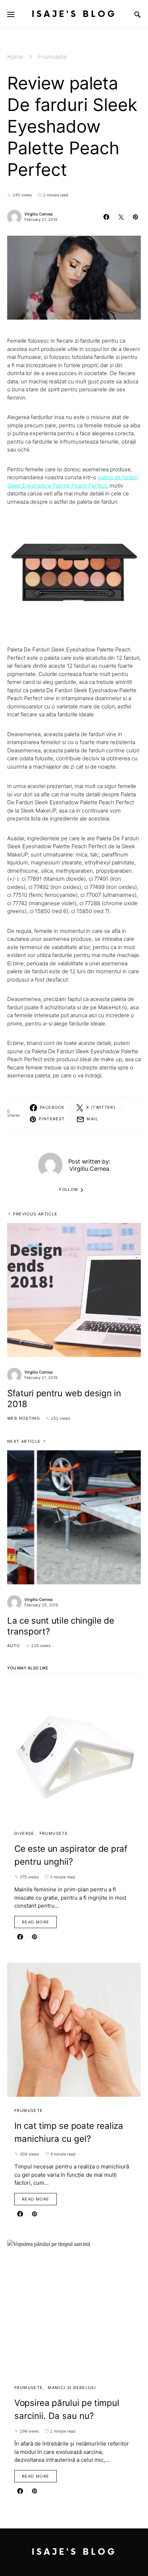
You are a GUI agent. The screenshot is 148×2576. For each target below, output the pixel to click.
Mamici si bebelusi (72, 2388)
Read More (36, 1922)
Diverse (24, 1833)
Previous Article (35, 1214)
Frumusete (52, 57)
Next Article (24, 1441)
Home (15, 57)
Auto (14, 1646)
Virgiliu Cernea (38, 214)
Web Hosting (24, 1418)
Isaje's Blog (74, 14)
